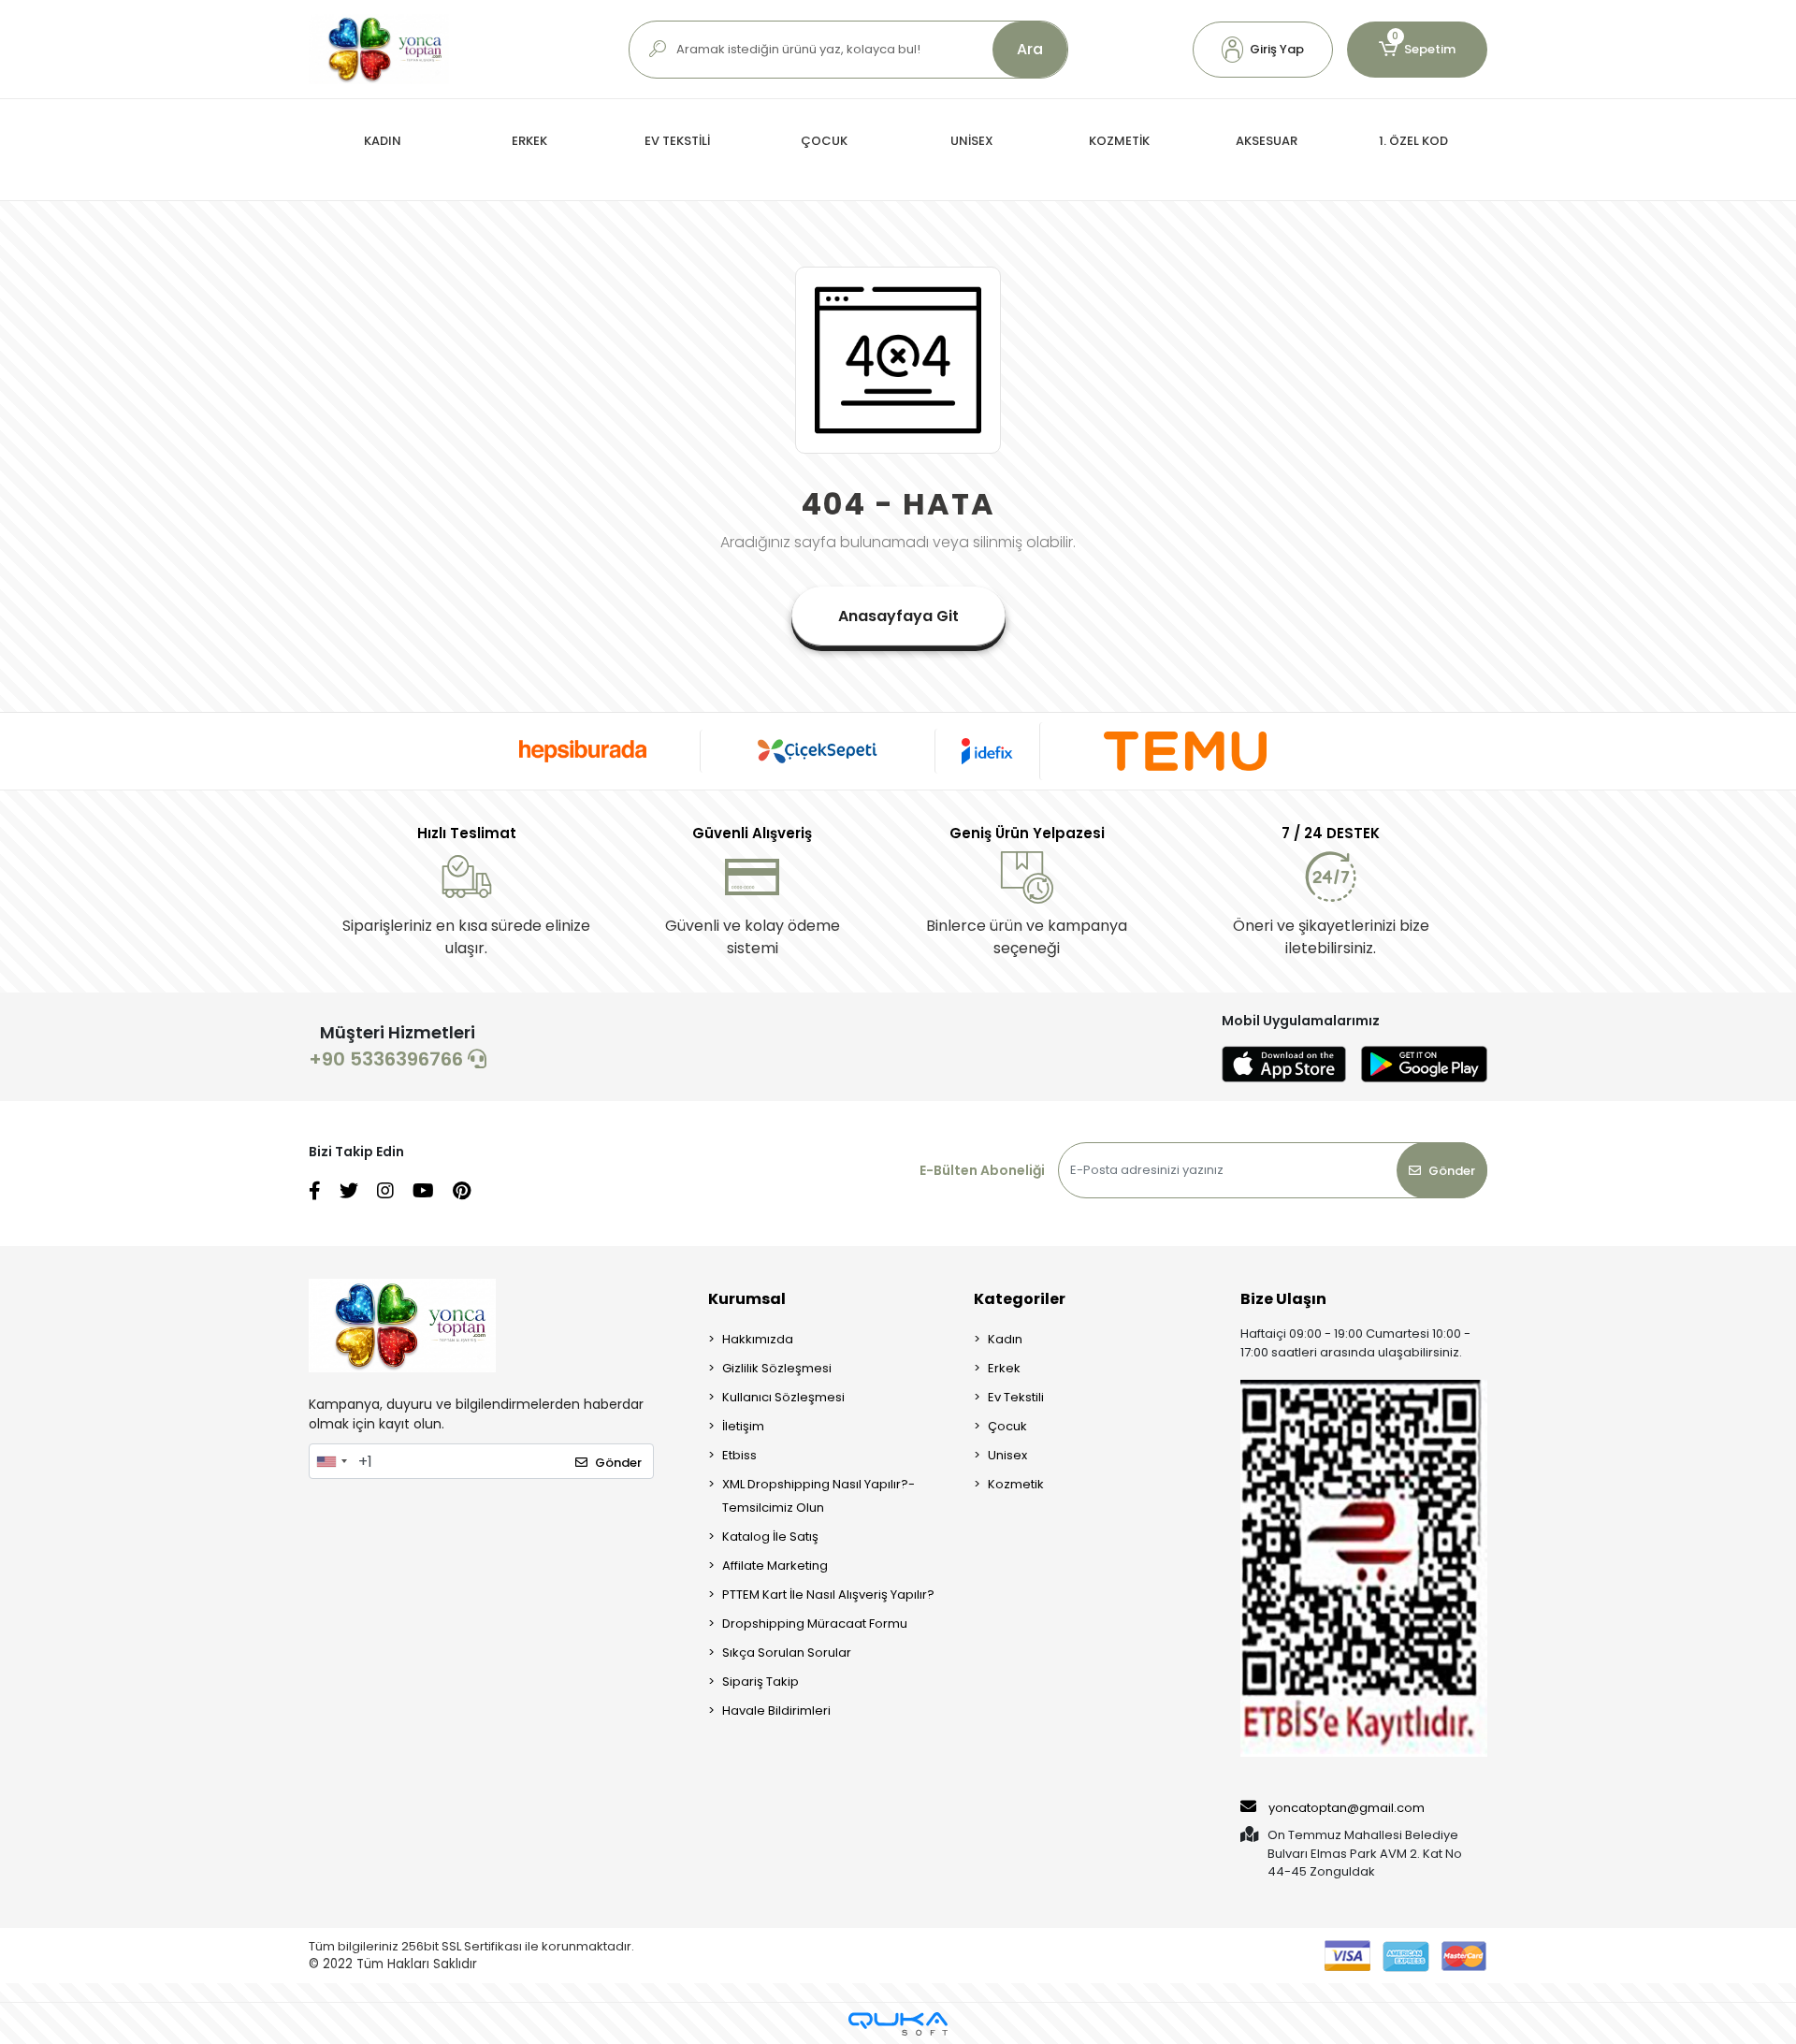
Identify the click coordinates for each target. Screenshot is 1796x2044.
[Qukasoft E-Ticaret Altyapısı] (898, 2024)
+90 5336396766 (388, 1059)
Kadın (1005, 1339)
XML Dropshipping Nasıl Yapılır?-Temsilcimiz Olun (818, 1496)
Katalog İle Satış (770, 1537)
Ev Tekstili (1016, 1397)
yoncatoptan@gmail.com (1347, 1808)
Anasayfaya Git (898, 616)
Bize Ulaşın (1283, 1299)
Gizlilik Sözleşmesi (777, 1368)
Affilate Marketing (775, 1566)
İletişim (743, 1426)
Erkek (1004, 1368)
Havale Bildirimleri (776, 1711)
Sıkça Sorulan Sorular (787, 1653)
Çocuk (1007, 1426)
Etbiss (739, 1455)
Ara (1030, 49)
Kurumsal (747, 1299)
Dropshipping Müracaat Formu (815, 1624)
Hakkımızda (758, 1339)
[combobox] (331, 1461)
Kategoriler (1020, 1299)
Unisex (1007, 1455)
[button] (1263, 50)
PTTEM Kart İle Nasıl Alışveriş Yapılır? (828, 1595)
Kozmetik (1016, 1484)
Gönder (1452, 1171)
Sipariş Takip (760, 1682)
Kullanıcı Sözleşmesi (783, 1397)
